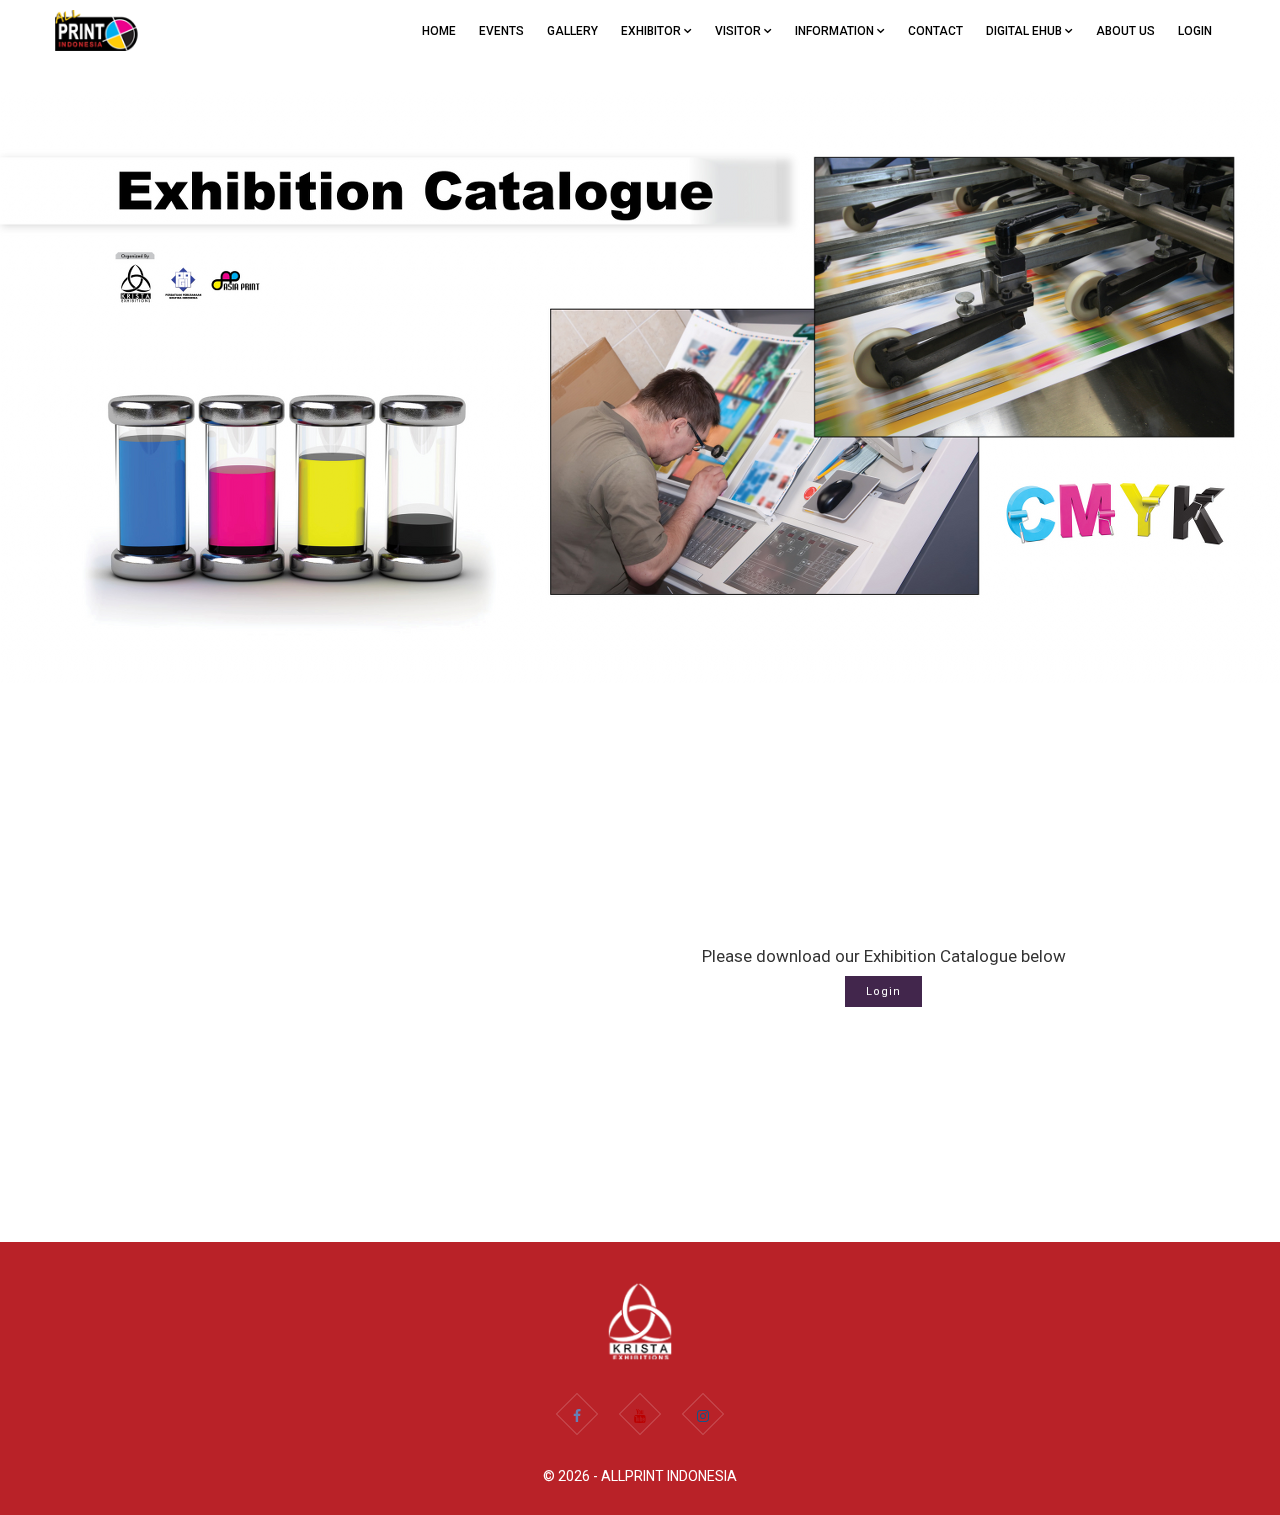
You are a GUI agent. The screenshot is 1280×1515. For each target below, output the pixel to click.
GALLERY (572, 31)
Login (1195, 31)
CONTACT (935, 31)
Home (439, 31)
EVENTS (501, 31)
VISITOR (739, 31)
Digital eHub (1025, 31)
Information (836, 31)
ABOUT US (1125, 31)
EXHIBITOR (652, 31)
